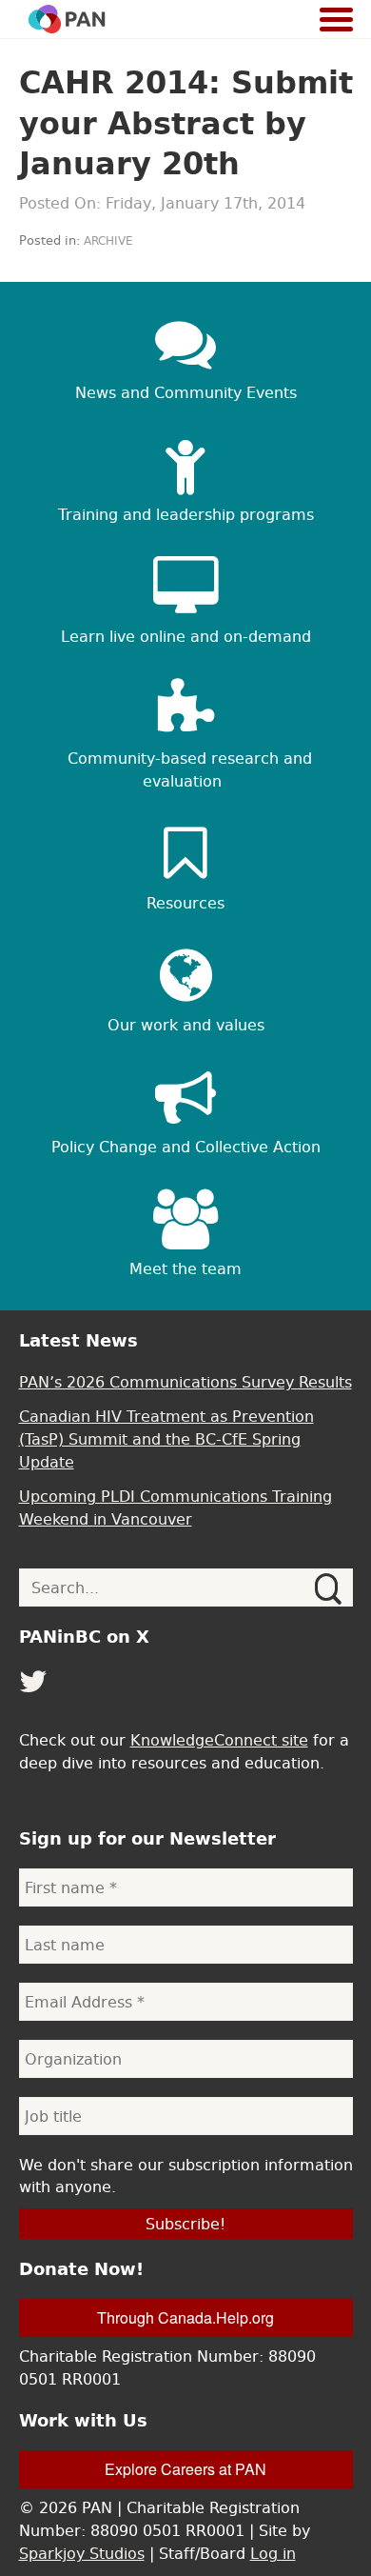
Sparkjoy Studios (82, 2553)
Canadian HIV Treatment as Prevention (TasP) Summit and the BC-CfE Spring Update (166, 1439)
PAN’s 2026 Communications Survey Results (185, 1382)
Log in (273, 2553)
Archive (108, 241)
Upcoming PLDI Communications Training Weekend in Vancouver (176, 1508)
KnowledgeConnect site (219, 1740)
